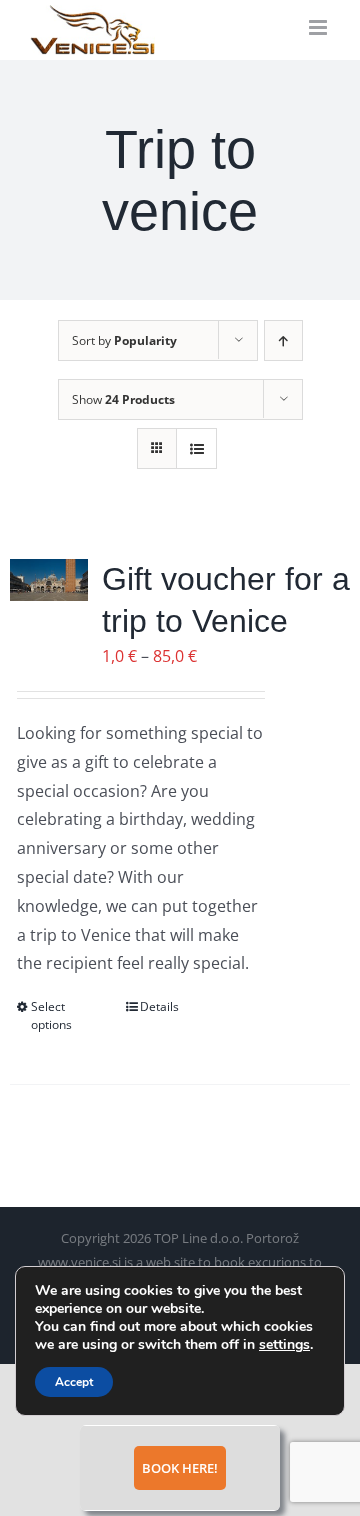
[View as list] (196, 448)
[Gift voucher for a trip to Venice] (49, 580)
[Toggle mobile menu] (319, 27)
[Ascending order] (283, 340)
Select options (51, 1015)
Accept (74, 1382)
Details (159, 1006)
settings (284, 1345)
